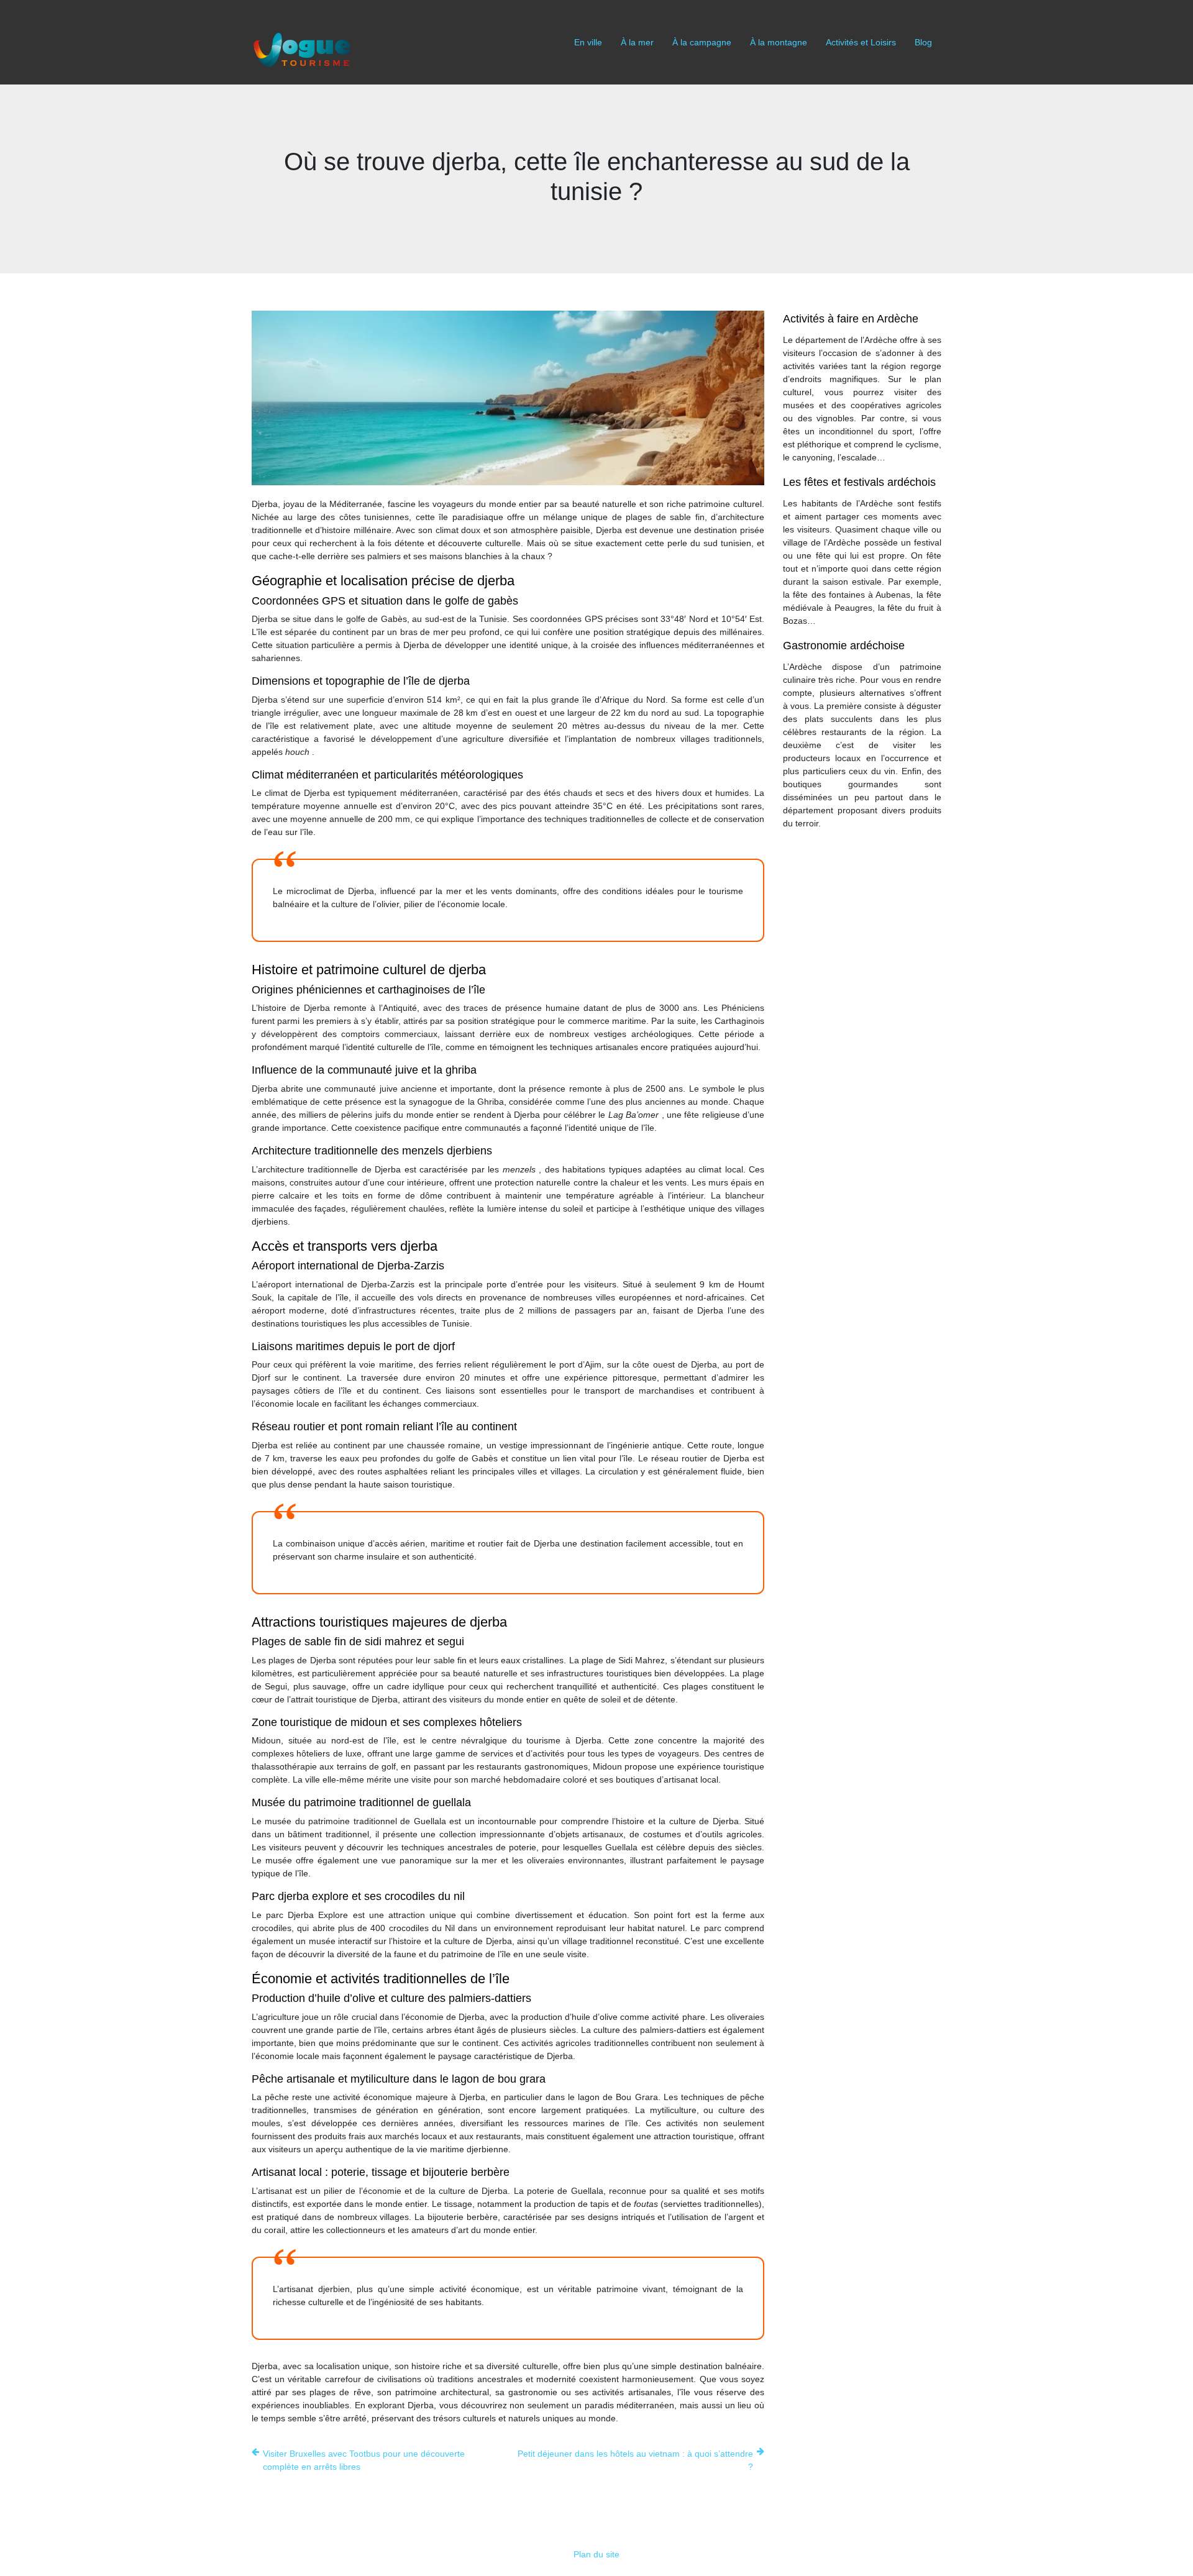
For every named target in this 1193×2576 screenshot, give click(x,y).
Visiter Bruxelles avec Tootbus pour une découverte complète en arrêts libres (364, 2460)
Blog (923, 42)
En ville (588, 42)
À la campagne (702, 42)
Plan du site (596, 2554)
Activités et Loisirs (861, 42)
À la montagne (779, 42)
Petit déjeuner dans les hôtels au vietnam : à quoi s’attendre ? (635, 2460)
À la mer (637, 42)
